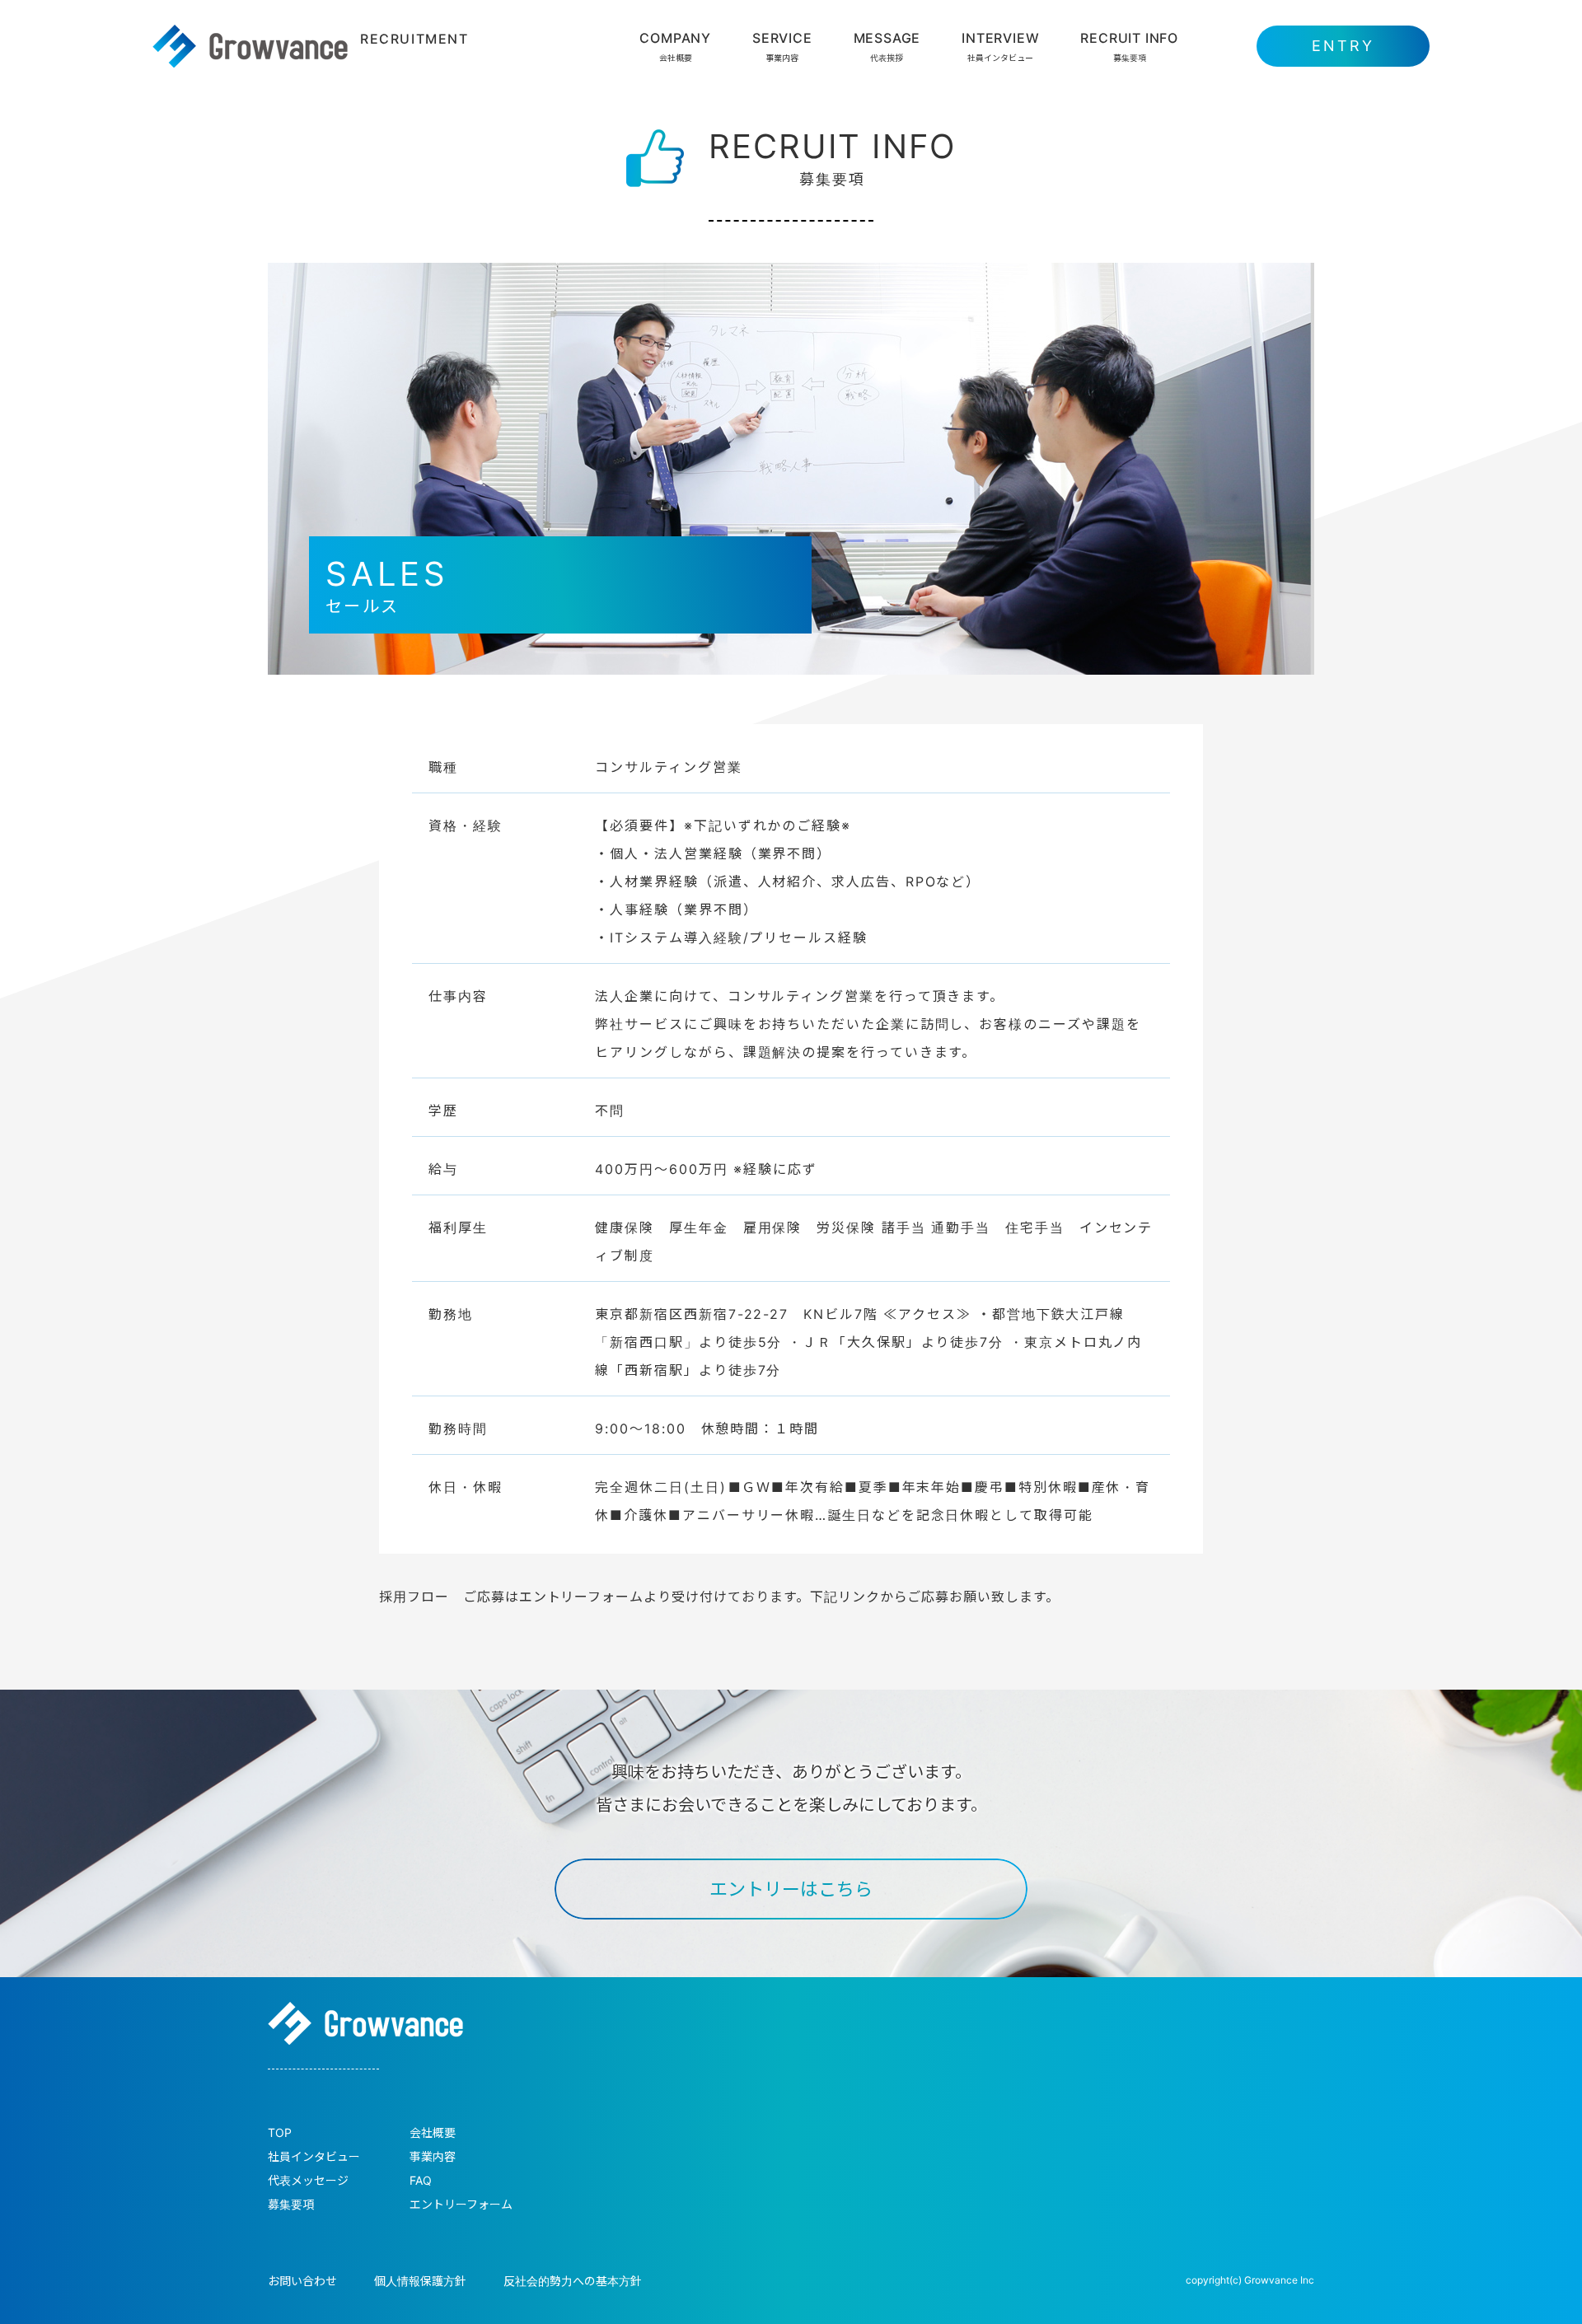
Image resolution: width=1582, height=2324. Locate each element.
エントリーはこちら (791, 1889)
